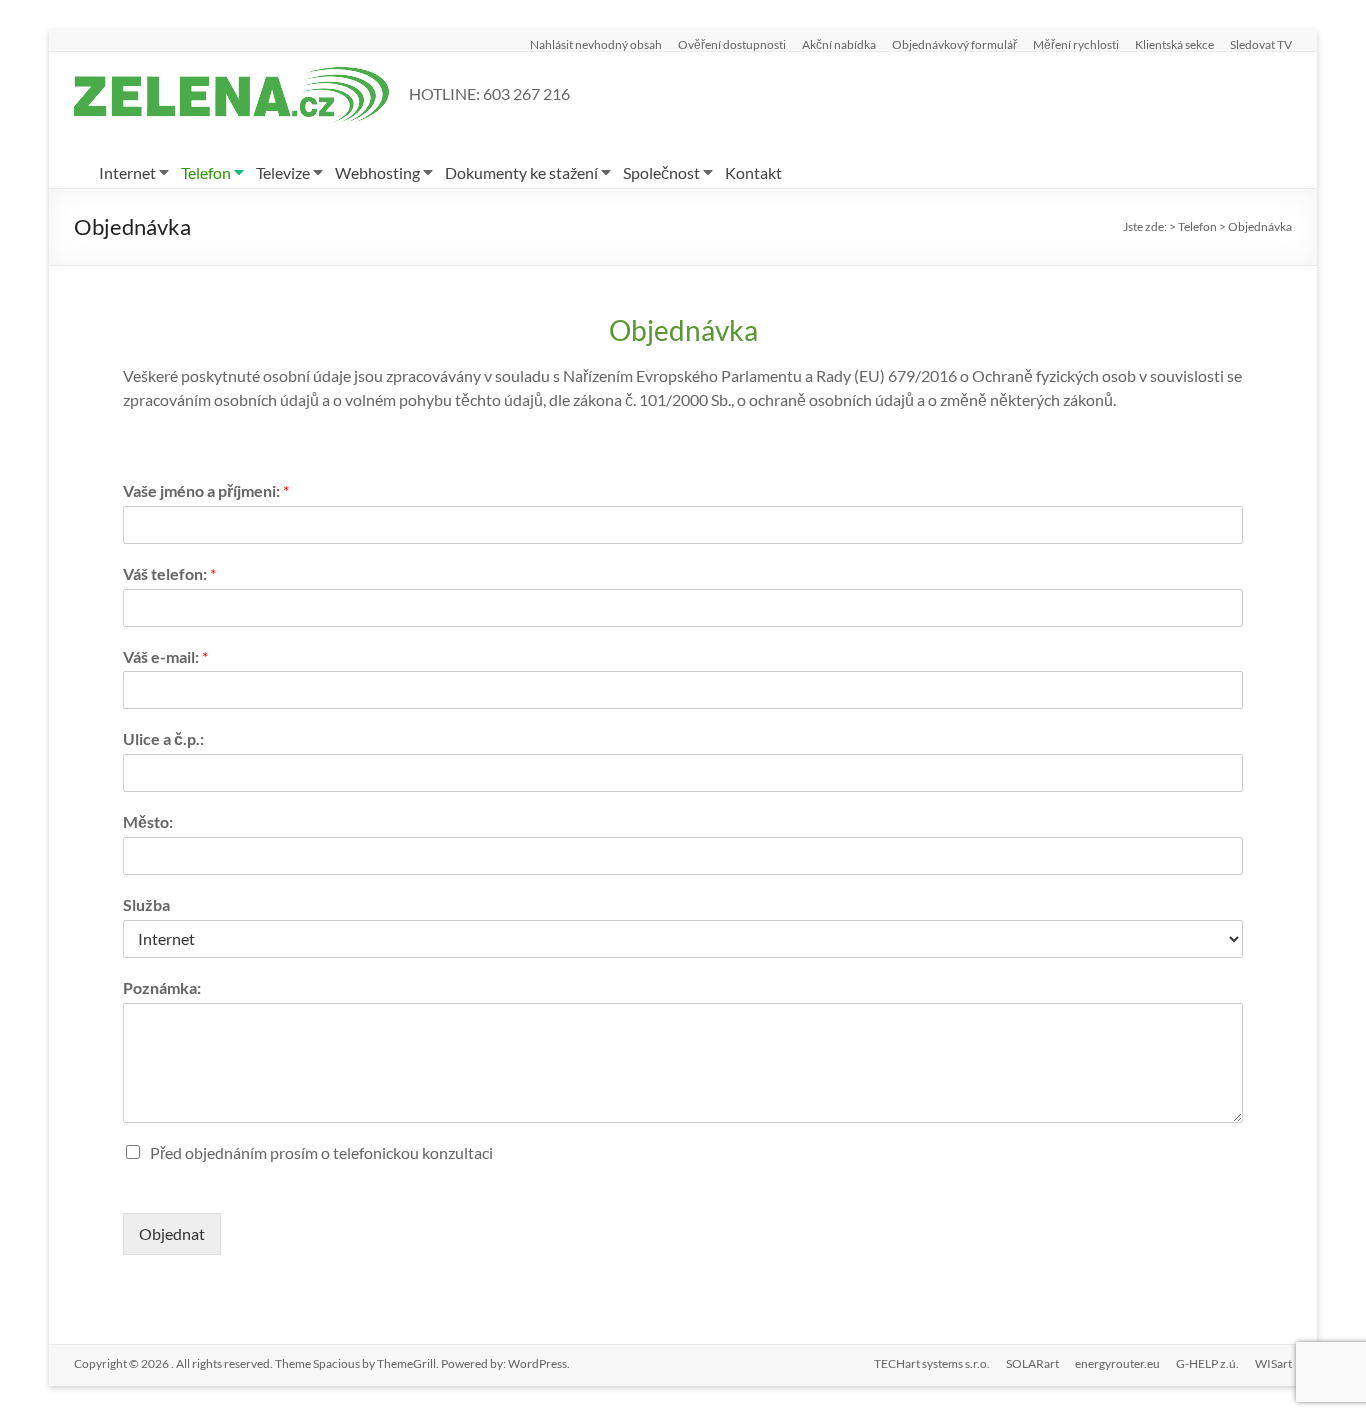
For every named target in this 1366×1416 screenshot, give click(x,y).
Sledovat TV (1261, 44)
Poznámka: (162, 987)
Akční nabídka (839, 44)
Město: (148, 821)
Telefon (206, 172)
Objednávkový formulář (954, 44)
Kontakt (753, 172)
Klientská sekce (1174, 44)
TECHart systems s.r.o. (932, 1363)
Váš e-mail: (165, 656)
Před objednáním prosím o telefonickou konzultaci (321, 1152)
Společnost (661, 172)
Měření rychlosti (1076, 44)
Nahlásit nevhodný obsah (596, 44)
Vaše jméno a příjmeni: (206, 490)
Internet (127, 172)
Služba (146, 904)
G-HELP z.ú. (1207, 1363)
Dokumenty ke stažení (521, 172)
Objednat (172, 1233)
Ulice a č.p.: (163, 738)
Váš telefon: (169, 573)
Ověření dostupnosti (732, 44)
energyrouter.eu (1117, 1363)
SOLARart (1032, 1363)
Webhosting (377, 172)
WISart (1273, 1363)
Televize (283, 172)
